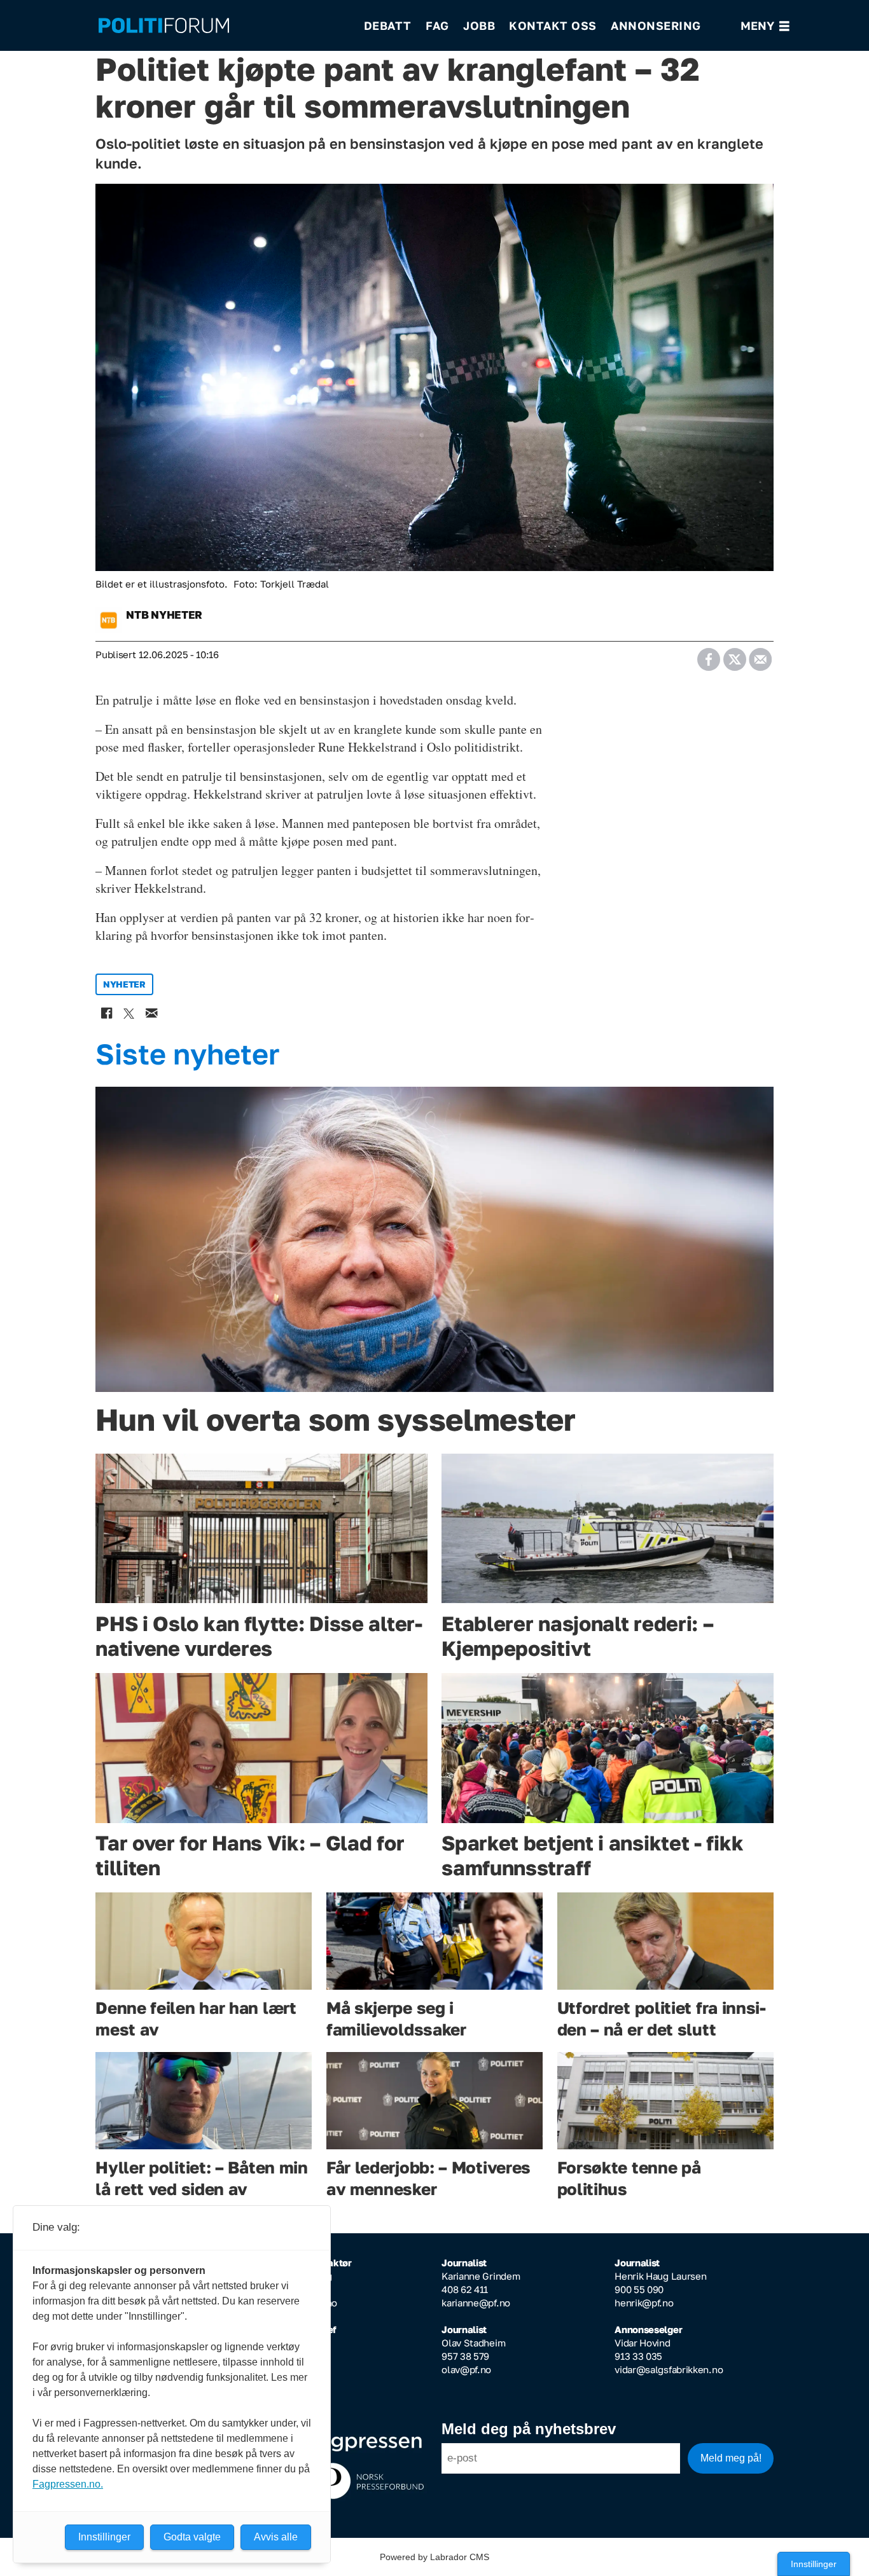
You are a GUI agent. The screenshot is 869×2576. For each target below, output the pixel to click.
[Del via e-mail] (760, 655)
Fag (437, 25)
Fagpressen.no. (68, 2484)
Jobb (479, 25)
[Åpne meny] (765, 26)
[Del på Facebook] (708, 655)
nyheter (124, 984)
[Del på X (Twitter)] (734, 655)
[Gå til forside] (223, 26)
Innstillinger (814, 2564)
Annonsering (656, 25)
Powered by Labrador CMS (434, 2557)
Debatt (388, 25)
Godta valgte (192, 2537)
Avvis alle (276, 2537)
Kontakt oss (553, 25)
